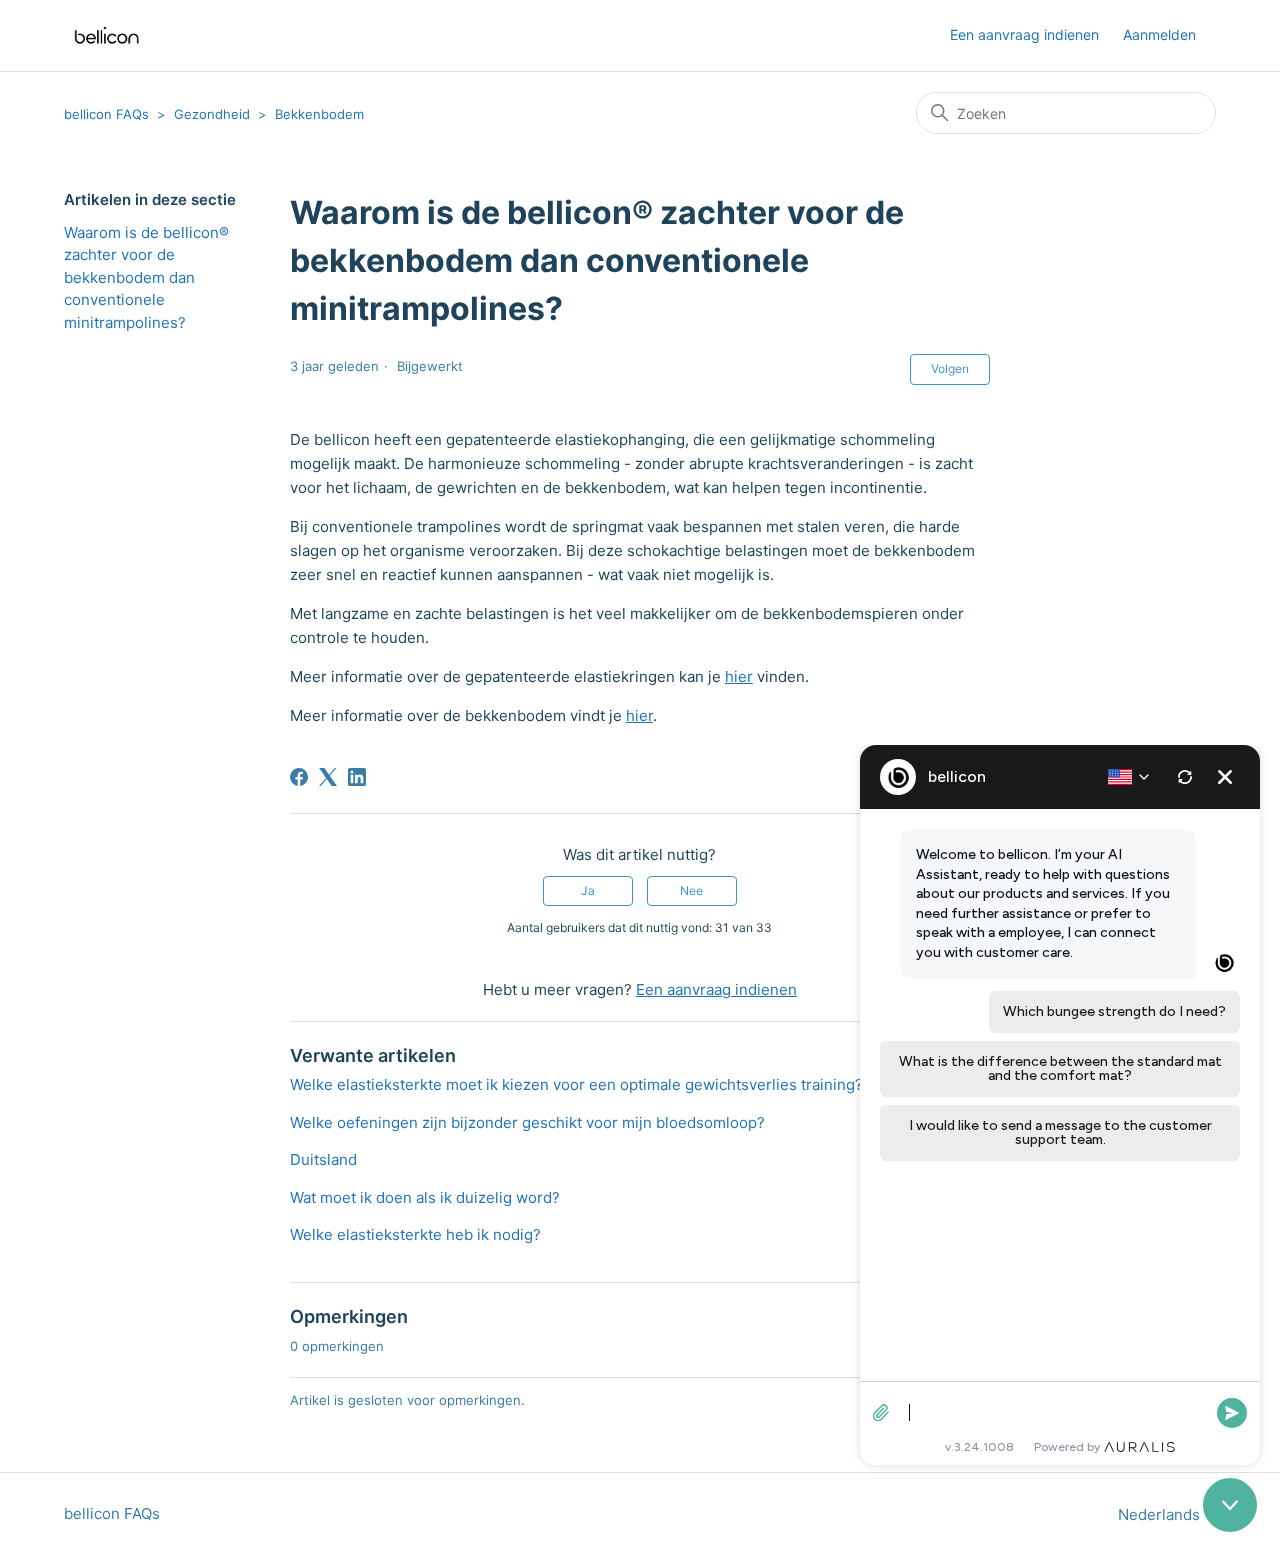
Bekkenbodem (319, 114)
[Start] (106, 35)
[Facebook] (299, 777)
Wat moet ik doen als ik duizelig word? (425, 1197)
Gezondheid (212, 114)
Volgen (950, 368)
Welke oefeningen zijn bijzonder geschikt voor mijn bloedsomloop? (527, 1122)
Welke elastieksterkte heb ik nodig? (415, 1234)
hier (739, 676)
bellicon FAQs (106, 114)
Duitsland (323, 1159)
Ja (588, 890)
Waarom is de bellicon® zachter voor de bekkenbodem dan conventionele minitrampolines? (146, 277)
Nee (691, 890)
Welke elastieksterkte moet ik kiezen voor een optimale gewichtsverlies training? (576, 1084)
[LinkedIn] (357, 777)
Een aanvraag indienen (1024, 34)
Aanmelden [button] (1159, 34)
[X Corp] (328, 777)
